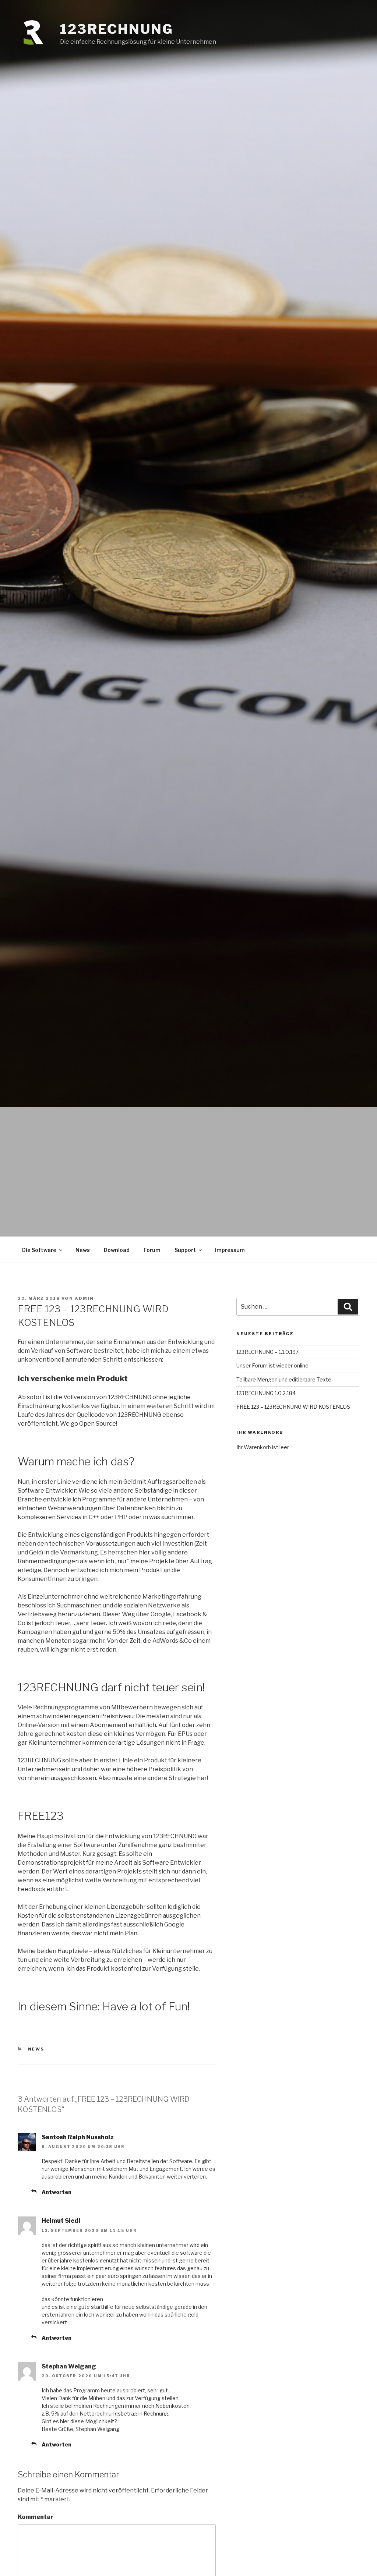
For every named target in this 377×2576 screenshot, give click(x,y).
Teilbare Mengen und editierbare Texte (284, 1379)
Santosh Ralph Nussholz (78, 2137)
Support (185, 1250)
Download (117, 1250)
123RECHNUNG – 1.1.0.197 (267, 1352)
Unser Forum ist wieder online (272, 1365)
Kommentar (36, 2517)
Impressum (230, 1250)
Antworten (57, 2192)
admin (84, 1298)
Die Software (39, 1250)
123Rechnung (117, 29)
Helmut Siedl (61, 2221)
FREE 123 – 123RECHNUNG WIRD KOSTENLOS (293, 1407)
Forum (152, 1250)
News (83, 1250)
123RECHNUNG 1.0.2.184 (266, 1393)
